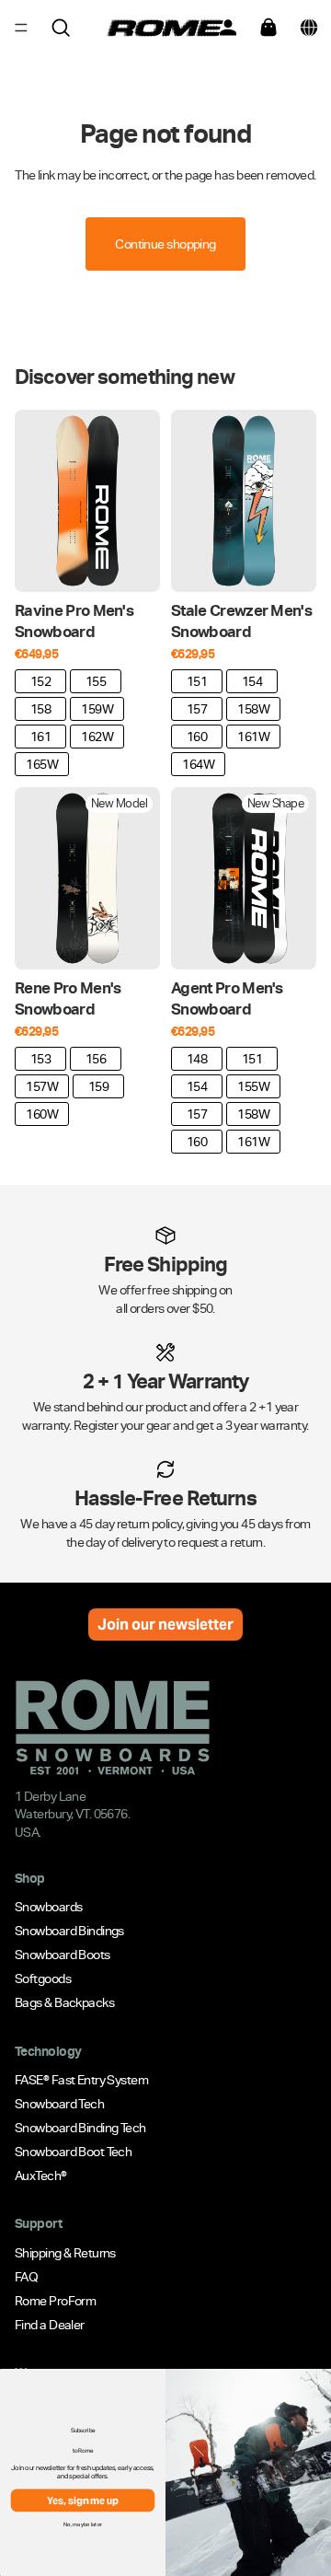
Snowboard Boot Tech (73, 2152)
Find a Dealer (50, 2325)
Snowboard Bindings (69, 1932)
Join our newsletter (165, 1625)
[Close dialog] (320, 2383)
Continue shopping (165, 244)
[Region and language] (309, 28)
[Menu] (21, 28)
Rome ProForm (55, 2301)
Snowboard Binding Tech (80, 2128)
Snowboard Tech (59, 2104)
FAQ (26, 2277)
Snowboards (48, 1908)
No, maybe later (83, 2524)
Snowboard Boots (63, 1955)
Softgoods (43, 1979)
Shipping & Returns (65, 2253)
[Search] (61, 28)
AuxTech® (41, 2176)
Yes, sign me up (83, 2501)
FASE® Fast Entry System (81, 2080)
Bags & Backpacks (64, 2003)
